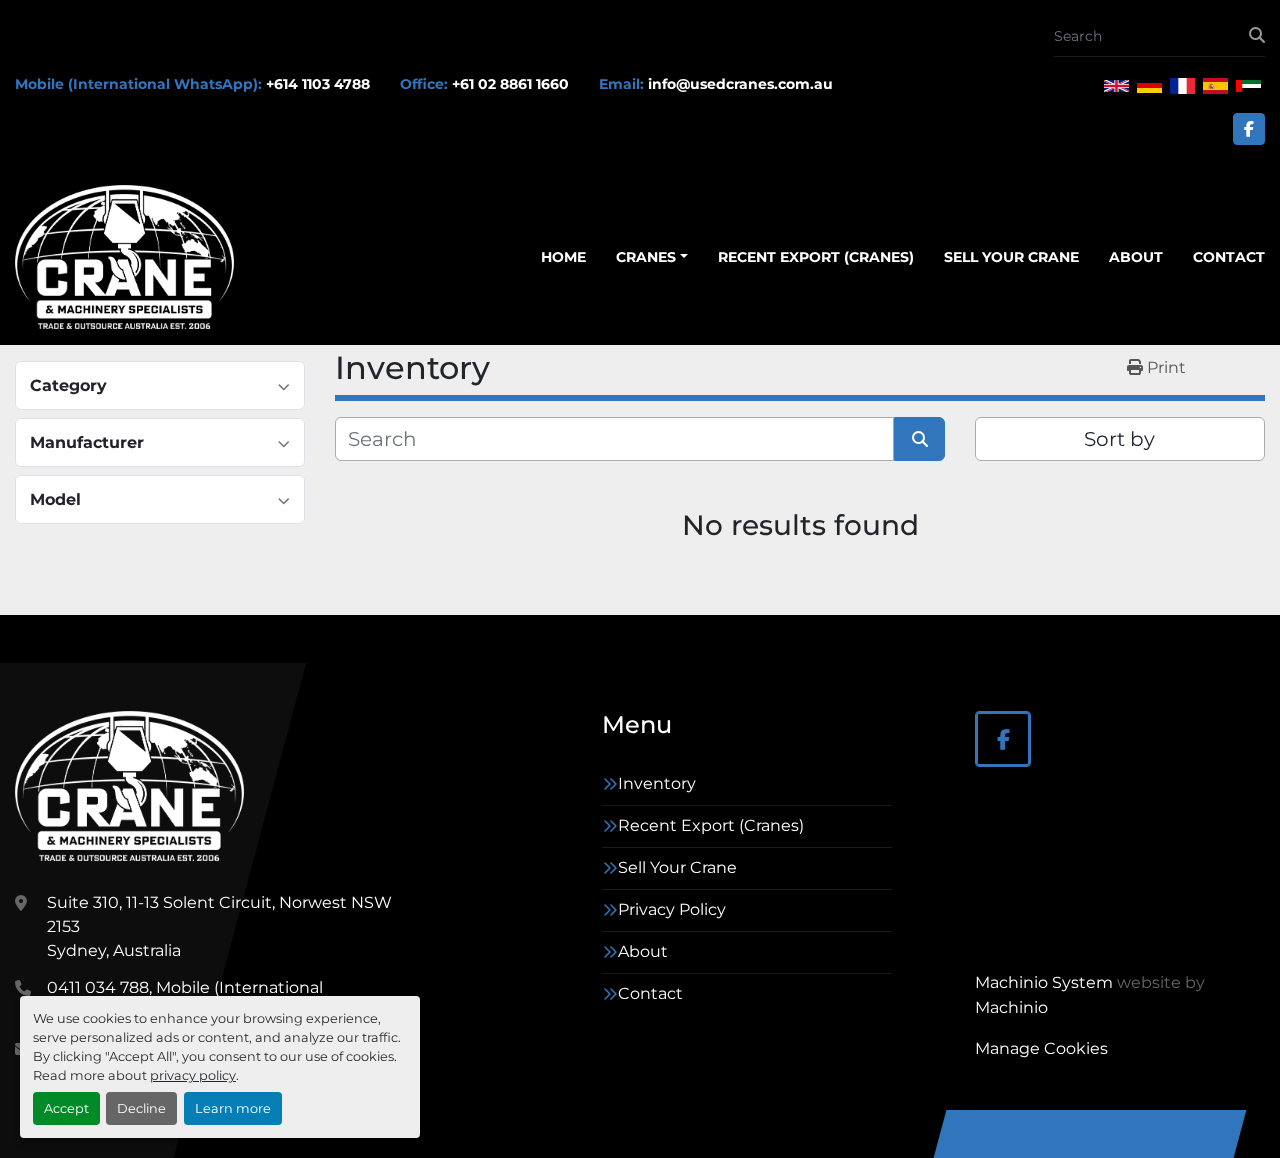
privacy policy (193, 1075)
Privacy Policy (672, 909)
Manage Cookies (1041, 1048)
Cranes (646, 257)
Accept (66, 1108)
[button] (652, 257)
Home (563, 257)
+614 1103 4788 (318, 84)
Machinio (1011, 1007)
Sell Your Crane (1011, 257)
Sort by (1119, 439)
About (1136, 257)
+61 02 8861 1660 (510, 84)
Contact (1229, 257)
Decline (141, 1108)
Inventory (657, 783)
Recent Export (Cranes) (816, 257)
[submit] (1257, 36)
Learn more (233, 1108)
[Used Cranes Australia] (129, 786)
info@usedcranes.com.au (740, 84)
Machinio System (1044, 982)
